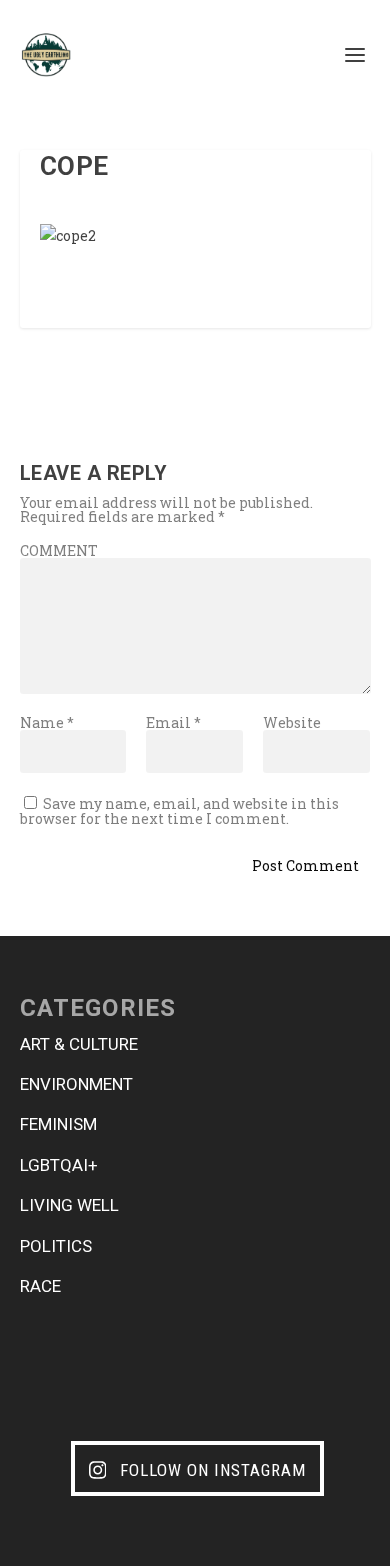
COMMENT (59, 550)
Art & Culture (79, 1044)
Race (40, 1286)
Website (292, 722)
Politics (56, 1246)
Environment (76, 1084)
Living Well (69, 1205)
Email (173, 722)
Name (47, 722)
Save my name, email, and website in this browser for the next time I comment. (179, 811)
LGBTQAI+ (59, 1165)
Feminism (58, 1124)
